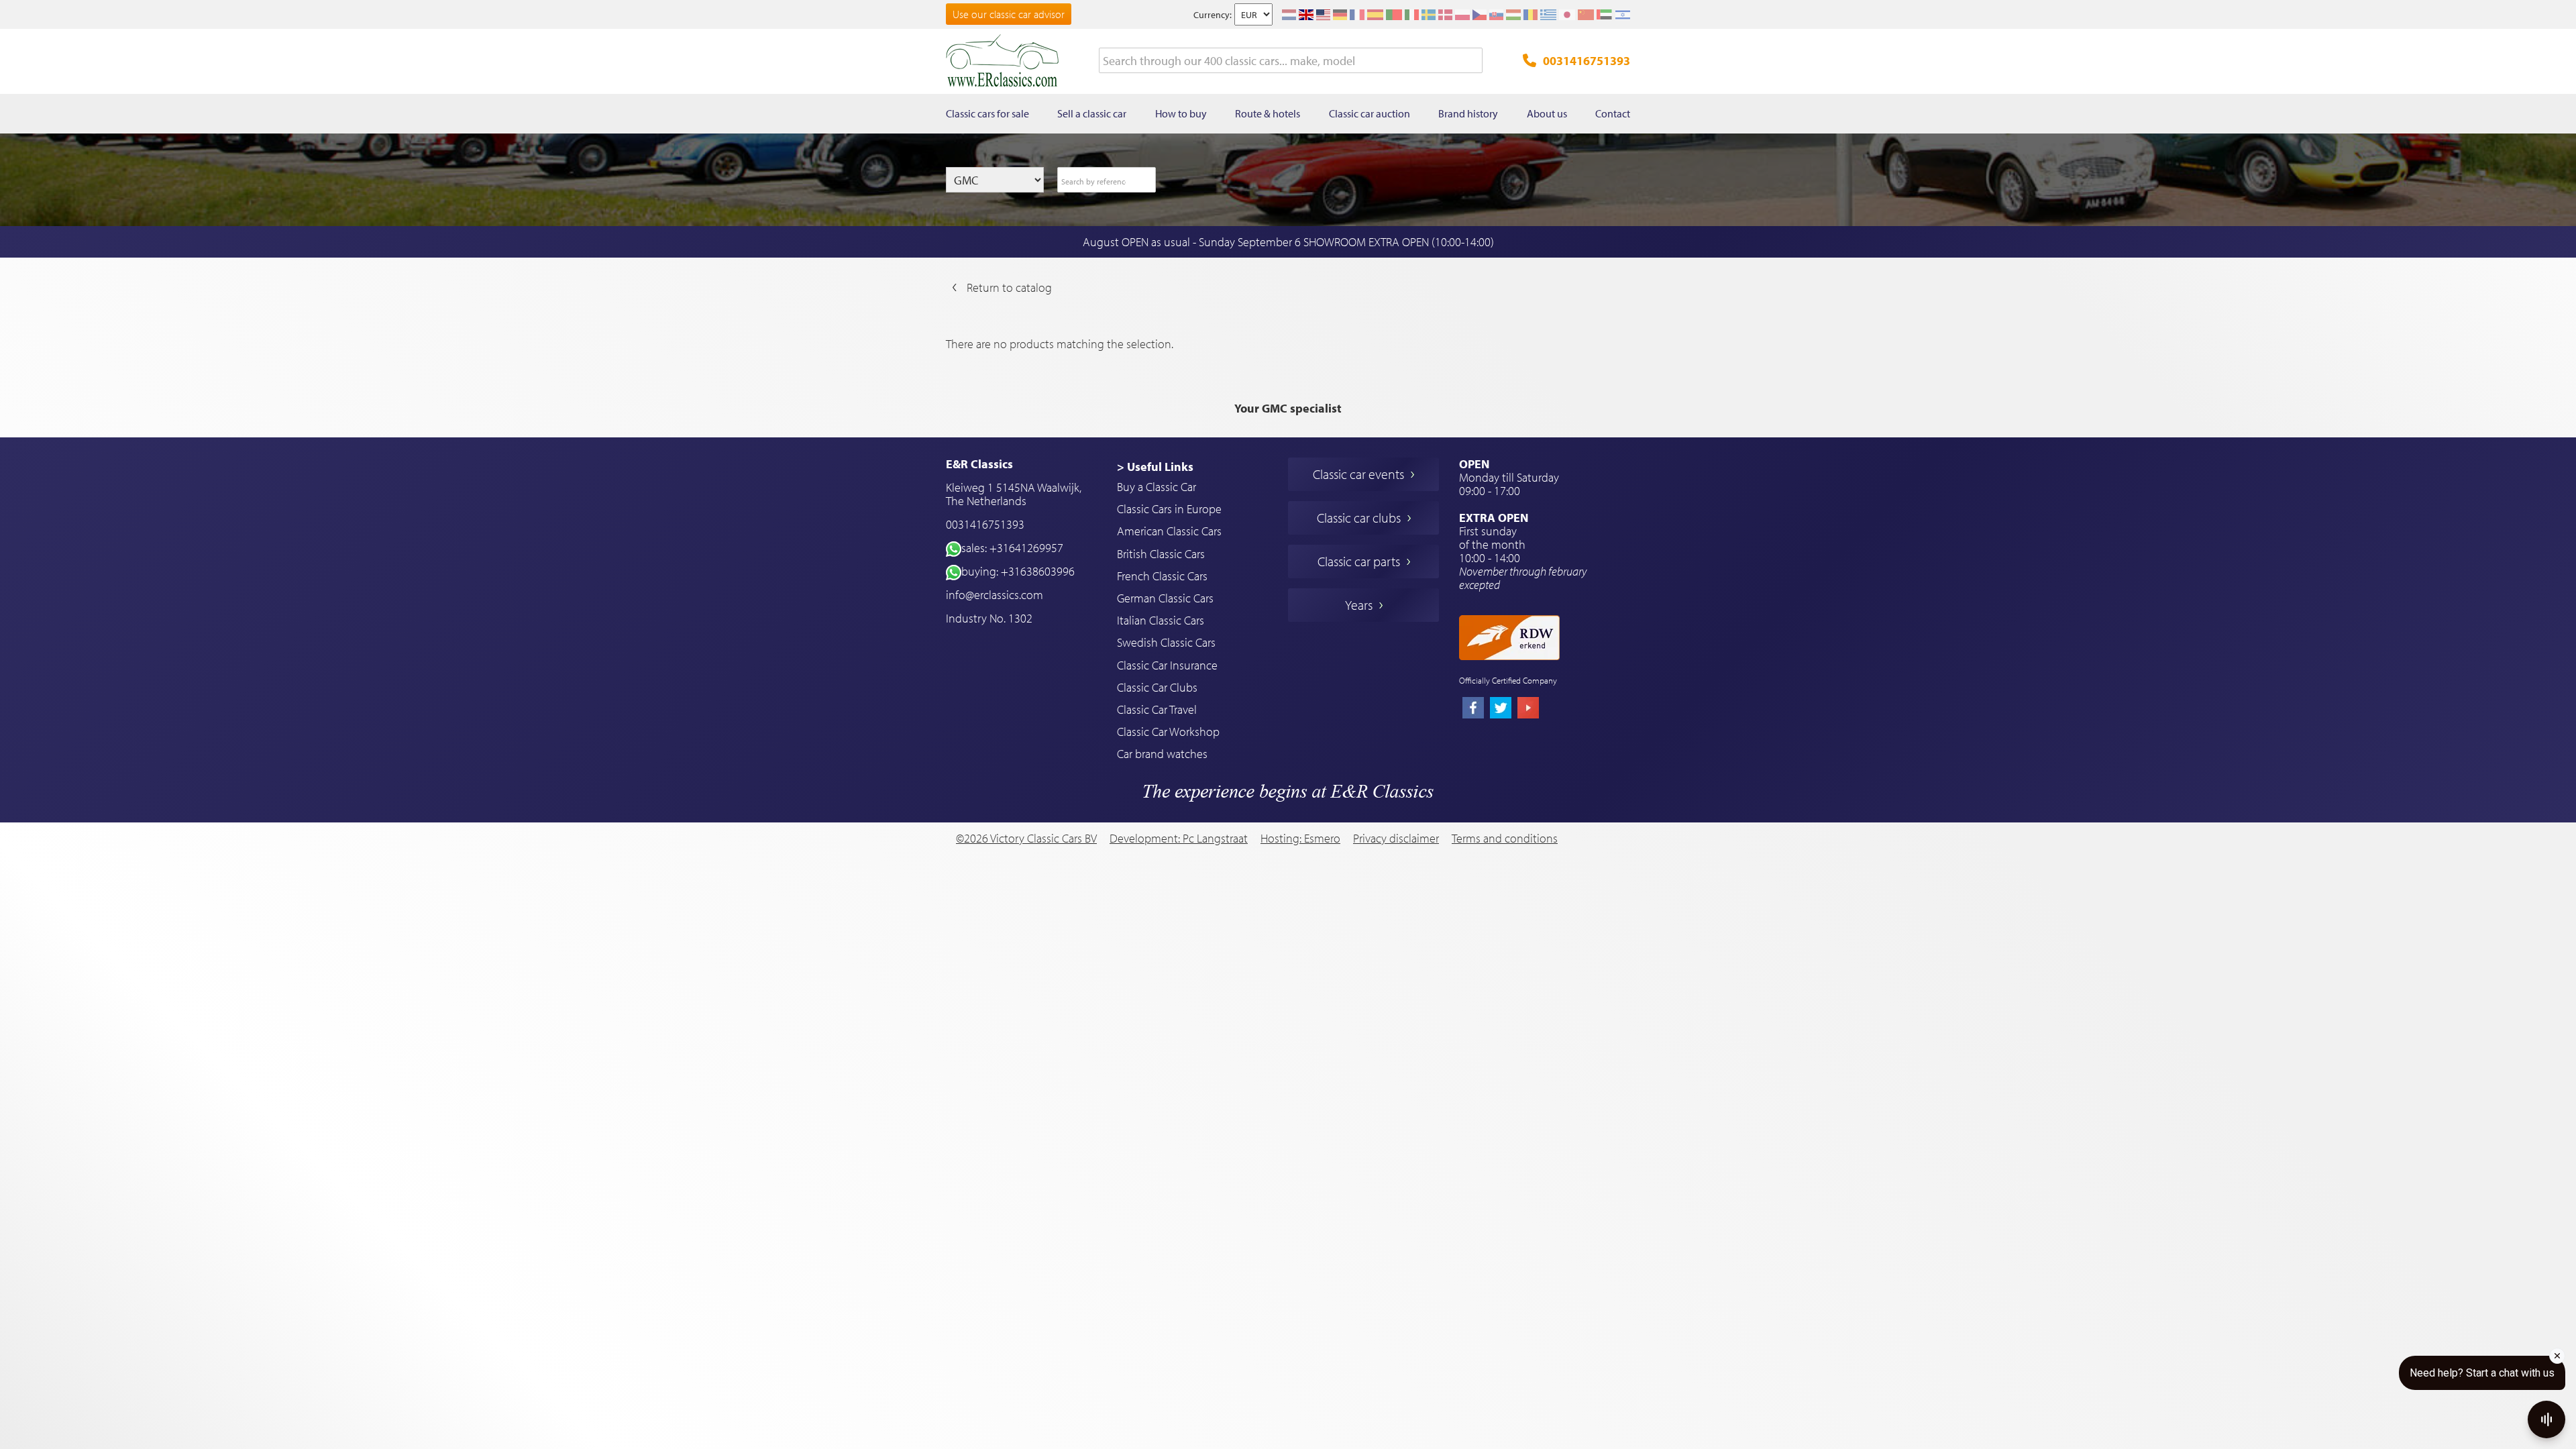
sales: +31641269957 (1012, 548)
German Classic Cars (1165, 598)
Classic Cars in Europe (1169, 509)
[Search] (1472, 61)
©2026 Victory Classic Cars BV (1026, 838)
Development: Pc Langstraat (1179, 838)
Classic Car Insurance (1167, 665)
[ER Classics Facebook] (1473, 709)
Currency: (1213, 15)
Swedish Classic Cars (1166, 642)
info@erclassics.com (995, 595)
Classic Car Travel (1157, 709)
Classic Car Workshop (1168, 732)
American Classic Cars (1169, 531)
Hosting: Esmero (1300, 838)
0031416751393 (1587, 61)
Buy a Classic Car (1157, 487)
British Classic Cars (1161, 554)
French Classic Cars (1162, 576)
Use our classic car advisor (1009, 14)
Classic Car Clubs (1157, 687)
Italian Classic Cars (1161, 620)
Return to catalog (1009, 287)
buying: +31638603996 (1018, 571)
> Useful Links (1155, 467)
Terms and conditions (1505, 839)
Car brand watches (1162, 754)
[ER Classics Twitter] (1501, 709)
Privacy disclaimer (1396, 839)
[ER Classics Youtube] (1528, 709)
